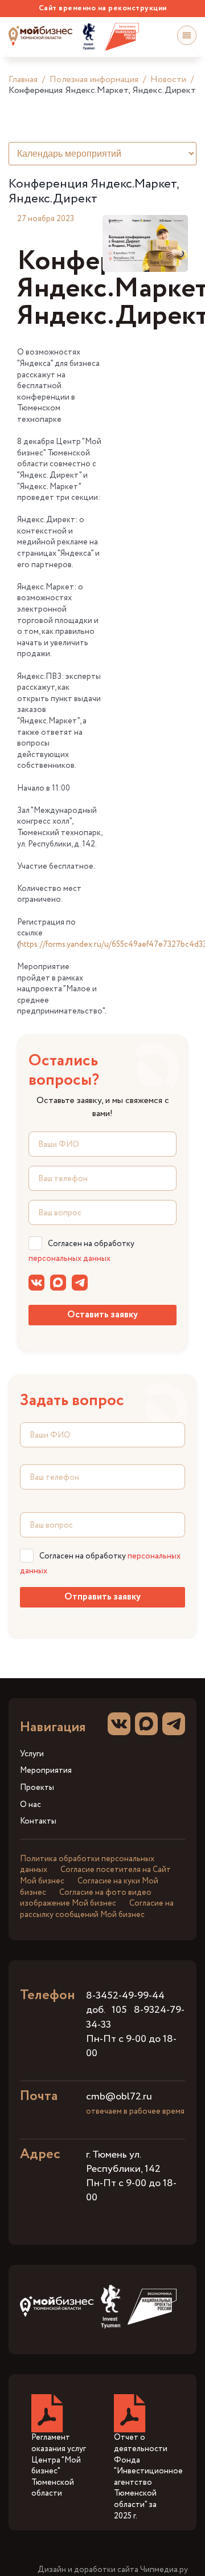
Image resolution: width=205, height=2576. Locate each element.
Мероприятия (46, 1771)
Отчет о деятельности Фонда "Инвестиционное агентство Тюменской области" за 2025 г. (148, 2477)
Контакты (38, 1822)
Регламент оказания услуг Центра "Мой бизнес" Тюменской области (59, 2465)
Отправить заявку (102, 1597)
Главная (23, 80)
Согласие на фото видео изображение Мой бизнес (86, 1898)
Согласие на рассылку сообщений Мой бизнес (97, 1909)
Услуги (32, 1754)
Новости (168, 80)
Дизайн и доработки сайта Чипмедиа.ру (113, 2570)
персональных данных (69, 1259)
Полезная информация (94, 80)
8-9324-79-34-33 (135, 2017)
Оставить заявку (102, 1315)
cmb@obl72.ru (119, 2097)
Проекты (37, 1788)
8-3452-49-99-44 (125, 1996)
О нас (30, 1805)
